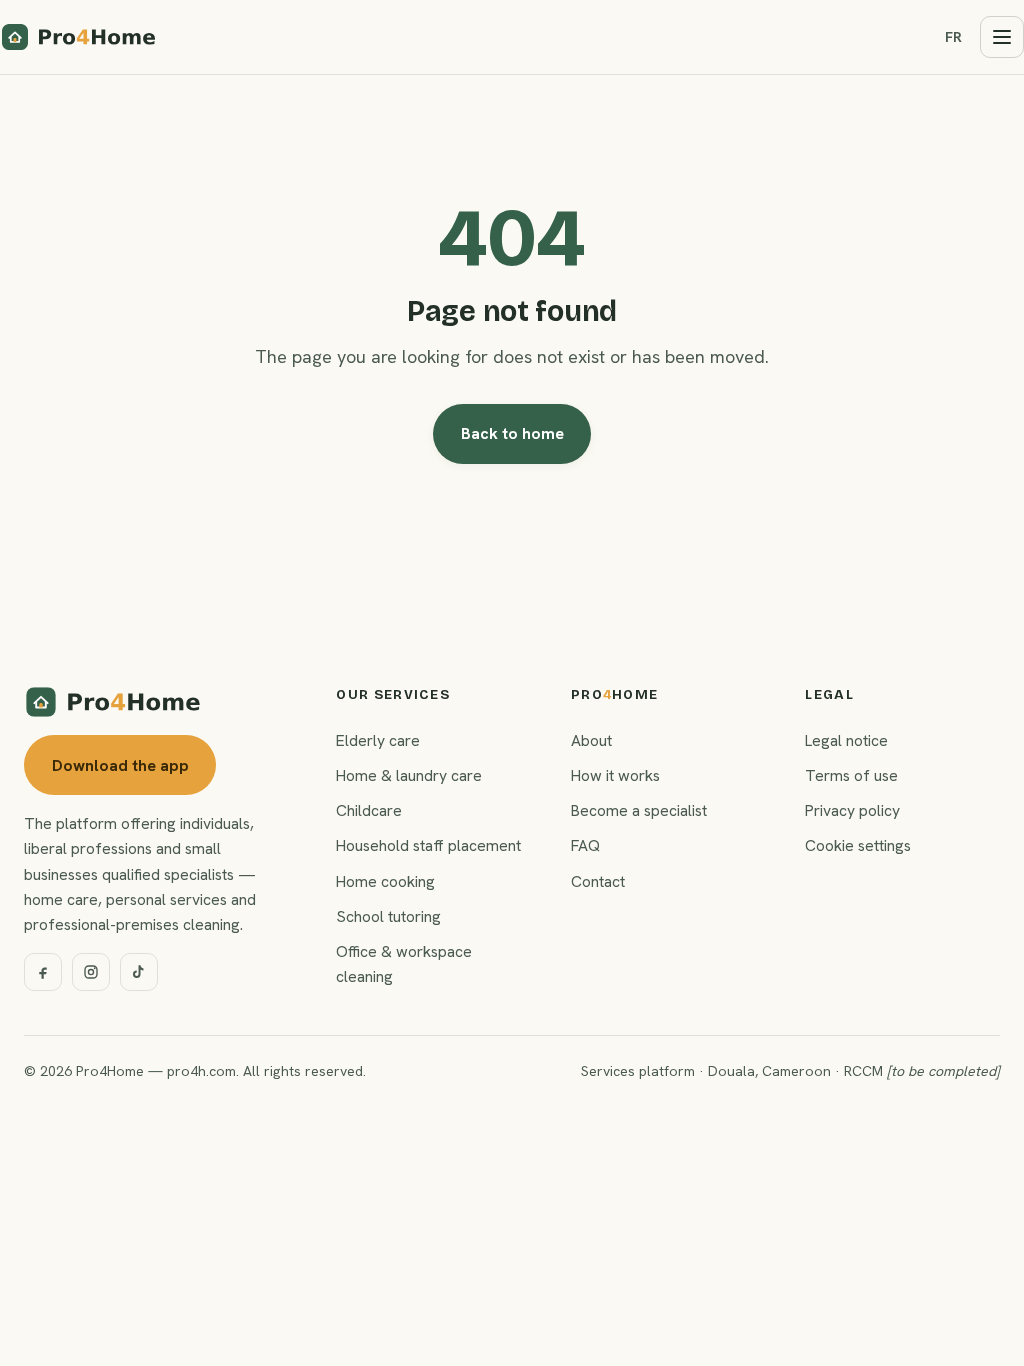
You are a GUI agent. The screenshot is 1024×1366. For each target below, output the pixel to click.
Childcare (369, 810)
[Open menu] (1002, 37)
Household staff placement (428, 845)
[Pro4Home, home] (79, 37)
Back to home (512, 433)
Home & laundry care (409, 775)
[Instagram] (91, 972)
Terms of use (851, 775)
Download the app (120, 765)
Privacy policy (852, 810)
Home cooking (385, 881)
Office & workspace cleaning (404, 964)
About (591, 740)
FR (953, 37)
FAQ (585, 845)
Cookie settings (858, 845)
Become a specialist (639, 810)
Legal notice (846, 740)
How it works (615, 775)
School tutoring (388, 916)
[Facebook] (43, 972)
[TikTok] (139, 972)
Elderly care (378, 740)
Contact (598, 881)
